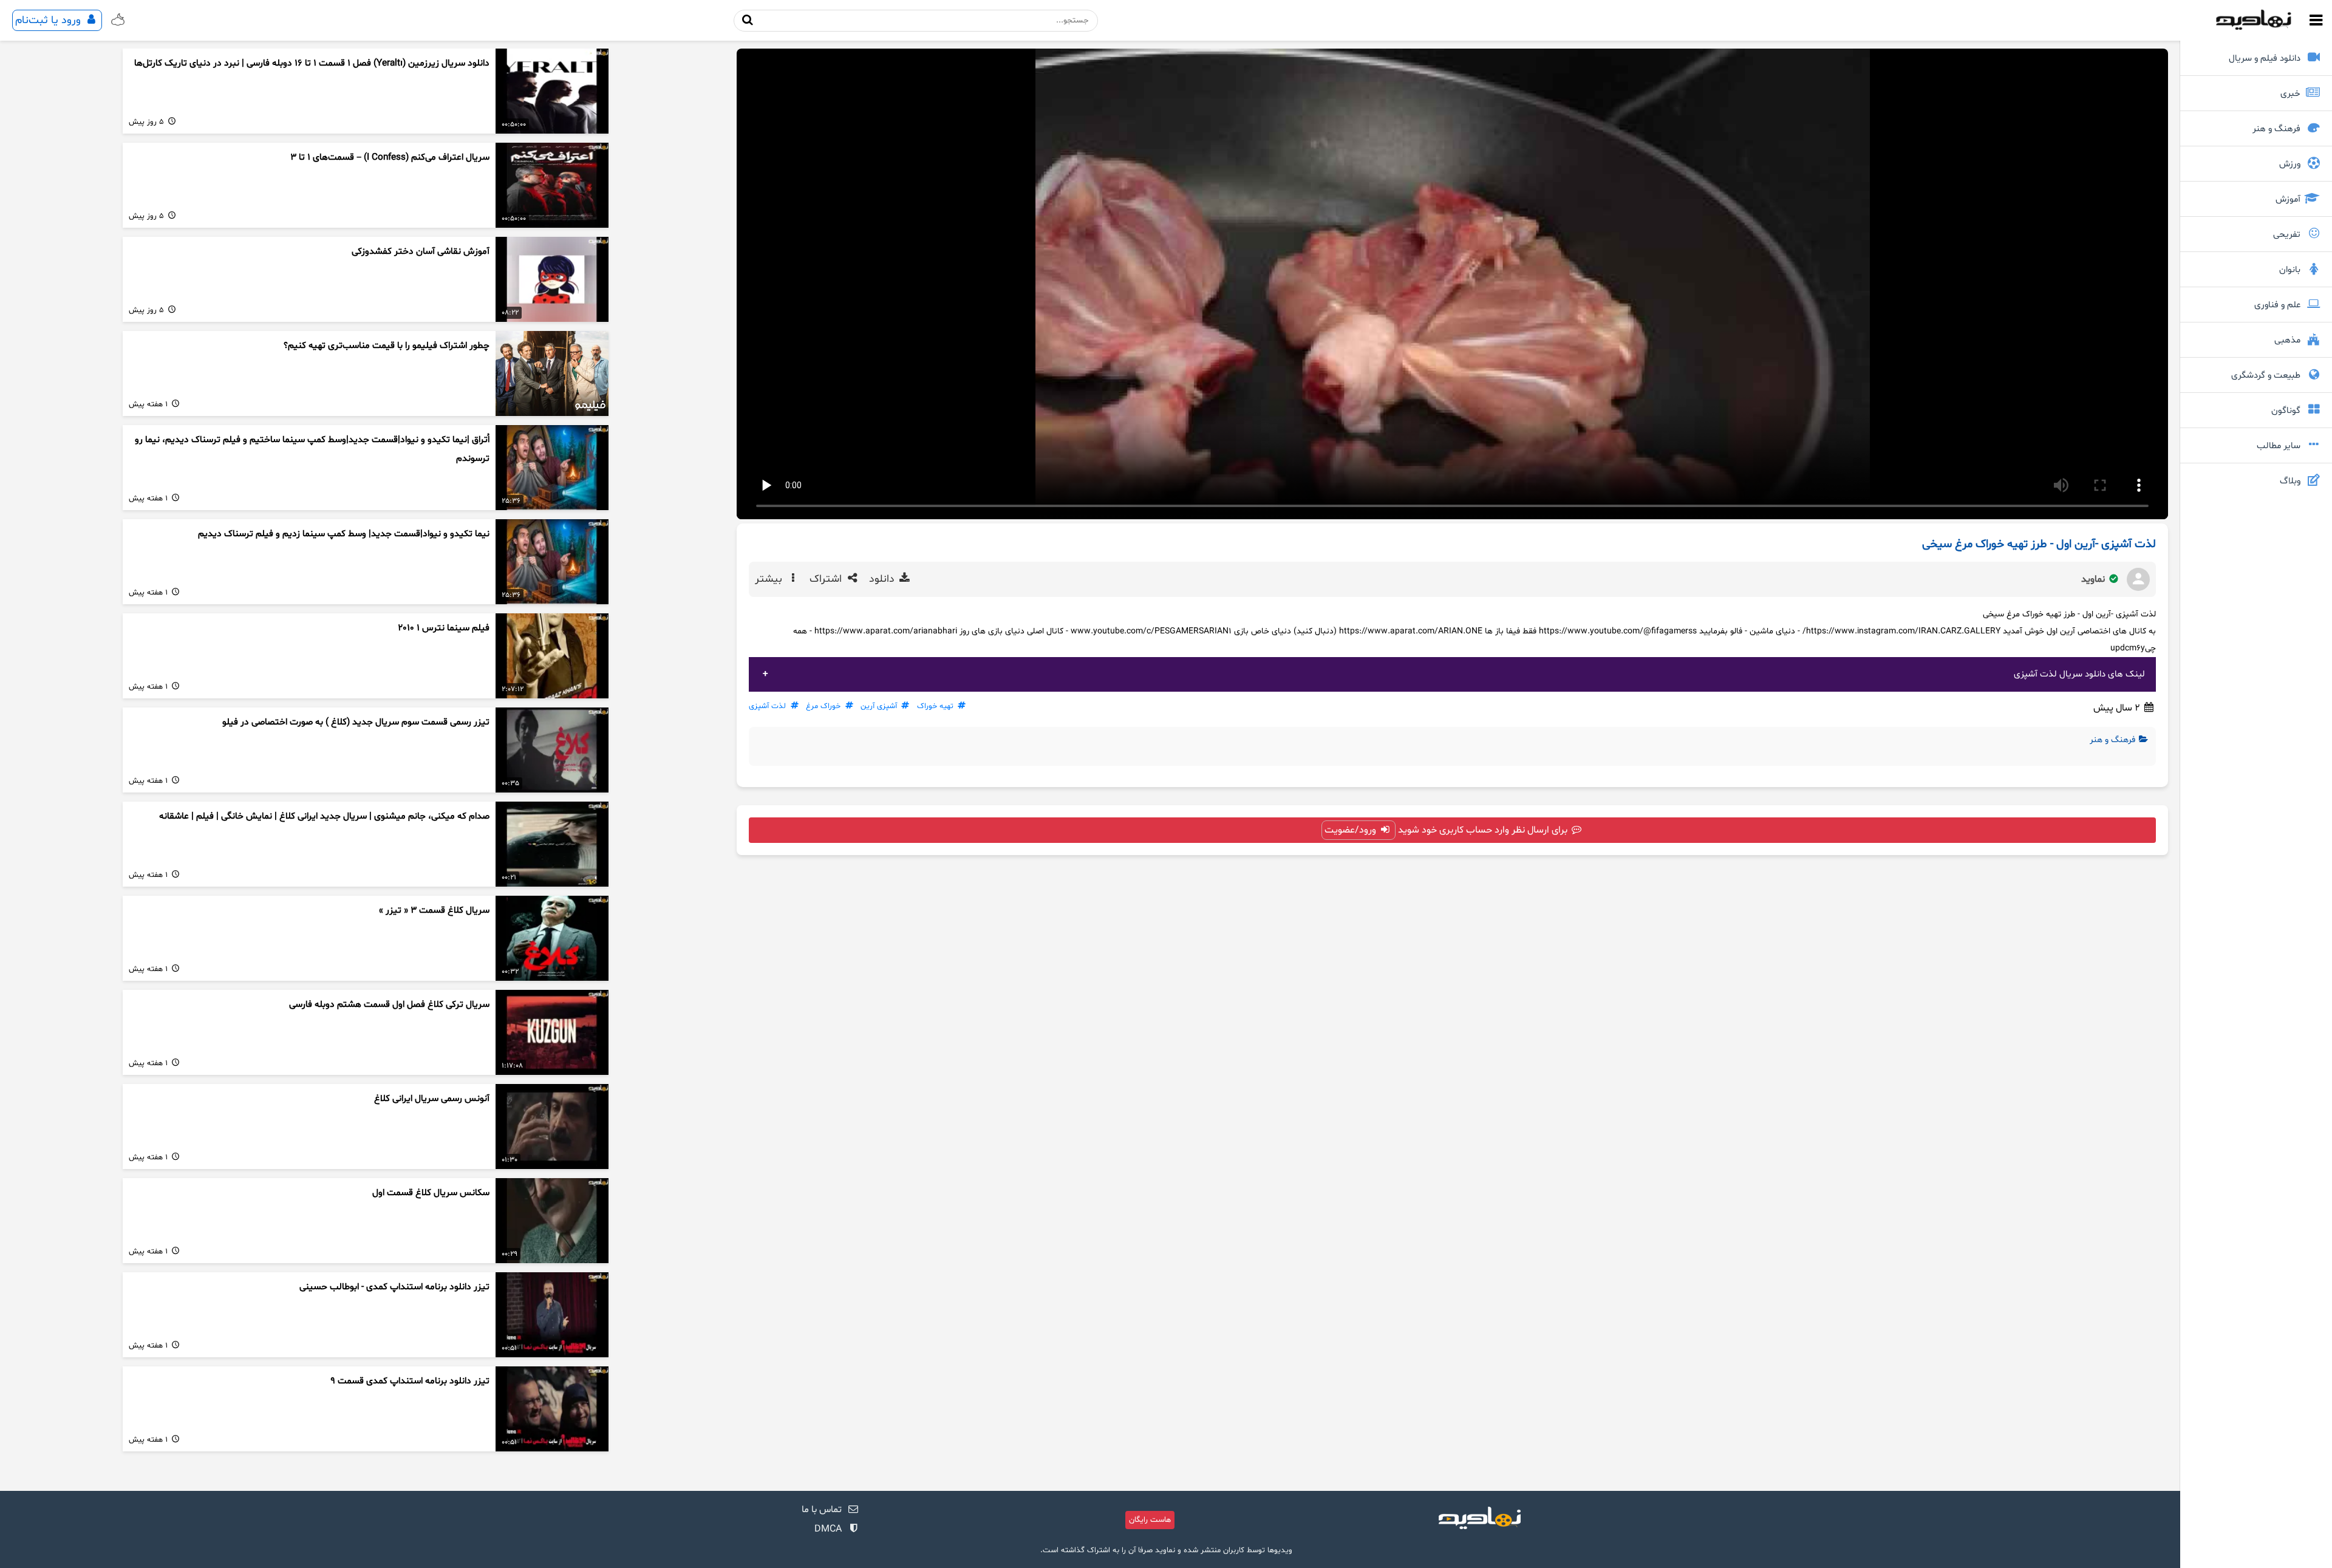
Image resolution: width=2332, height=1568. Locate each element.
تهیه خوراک (935, 706)
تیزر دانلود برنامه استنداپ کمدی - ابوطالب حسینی (394, 1287)
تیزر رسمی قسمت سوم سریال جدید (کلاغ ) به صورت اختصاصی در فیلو (356, 722)
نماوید (2094, 579)
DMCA (828, 1529)
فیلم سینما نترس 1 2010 (444, 628)
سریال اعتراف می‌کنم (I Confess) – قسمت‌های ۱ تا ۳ (390, 158)
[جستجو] (748, 20)
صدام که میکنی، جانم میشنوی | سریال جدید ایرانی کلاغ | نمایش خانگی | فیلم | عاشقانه (324, 816)
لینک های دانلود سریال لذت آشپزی (2079, 674)
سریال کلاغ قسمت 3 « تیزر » (434, 911)
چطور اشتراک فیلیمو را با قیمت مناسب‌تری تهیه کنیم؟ (387, 346)
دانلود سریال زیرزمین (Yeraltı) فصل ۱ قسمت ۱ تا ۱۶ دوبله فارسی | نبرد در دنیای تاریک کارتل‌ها (312, 63)
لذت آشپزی (767, 706)
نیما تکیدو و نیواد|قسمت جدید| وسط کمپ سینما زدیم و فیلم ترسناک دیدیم (344, 534)
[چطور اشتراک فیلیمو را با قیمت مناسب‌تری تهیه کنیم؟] (552, 373)
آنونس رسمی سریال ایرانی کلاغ (432, 1099)
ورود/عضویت (1352, 830)
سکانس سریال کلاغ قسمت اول (431, 1193)
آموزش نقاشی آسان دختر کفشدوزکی (421, 252)
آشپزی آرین (879, 706)
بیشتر (770, 579)
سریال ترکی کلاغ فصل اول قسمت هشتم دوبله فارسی (389, 1005)
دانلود (883, 579)
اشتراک (827, 579)
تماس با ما (822, 1510)
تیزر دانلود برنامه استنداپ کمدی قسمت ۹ (410, 1381)
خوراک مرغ (823, 706)
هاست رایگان (1150, 1520)
